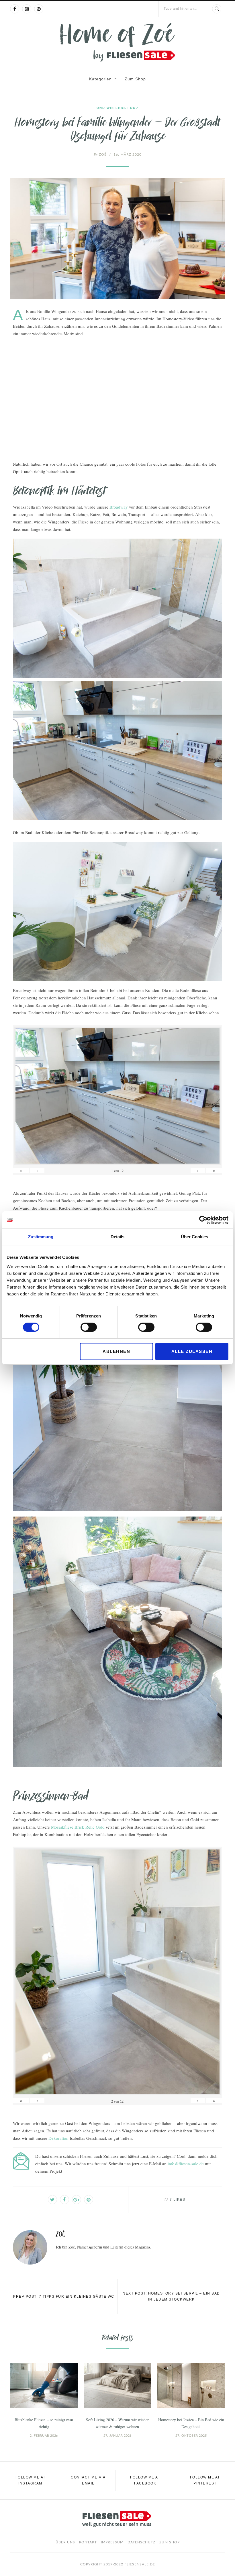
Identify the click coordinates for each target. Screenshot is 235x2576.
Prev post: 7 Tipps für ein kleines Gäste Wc (64, 2297)
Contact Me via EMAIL (88, 2480)
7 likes (178, 2200)
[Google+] (77, 2200)
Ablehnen (116, 1351)
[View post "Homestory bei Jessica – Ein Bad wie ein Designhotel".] (191, 2385)
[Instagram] (27, 9)
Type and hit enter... (180, 9)
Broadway (119, 507)
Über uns (65, 2542)
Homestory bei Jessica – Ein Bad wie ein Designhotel (191, 2423)
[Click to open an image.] (117, 239)
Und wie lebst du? (117, 108)
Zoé (100, 154)
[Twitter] (52, 2200)
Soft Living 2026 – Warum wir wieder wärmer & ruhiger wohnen (117, 2423)
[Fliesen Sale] (117, 42)
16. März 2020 (128, 154)
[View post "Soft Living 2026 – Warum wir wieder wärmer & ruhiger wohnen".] (117, 2385)
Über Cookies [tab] (194, 1237)
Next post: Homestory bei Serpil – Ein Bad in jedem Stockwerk (171, 2296)
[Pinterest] (39, 9)
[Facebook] (15, 9)
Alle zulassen (192, 1351)
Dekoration (58, 2138)
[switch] (89, 1327)
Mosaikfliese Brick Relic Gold (78, 1827)
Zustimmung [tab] (41, 1237)
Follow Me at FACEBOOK (145, 2480)
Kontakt (88, 2542)
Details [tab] (117, 1237)
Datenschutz (141, 2542)
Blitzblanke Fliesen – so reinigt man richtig (44, 2423)
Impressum (112, 2542)
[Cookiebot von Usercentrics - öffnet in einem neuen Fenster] (203, 1220)
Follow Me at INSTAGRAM (31, 2480)
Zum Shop (135, 79)
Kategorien (100, 79)
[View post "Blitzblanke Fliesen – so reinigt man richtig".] (44, 2385)
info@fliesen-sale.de (186, 2164)
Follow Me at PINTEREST (205, 2480)
